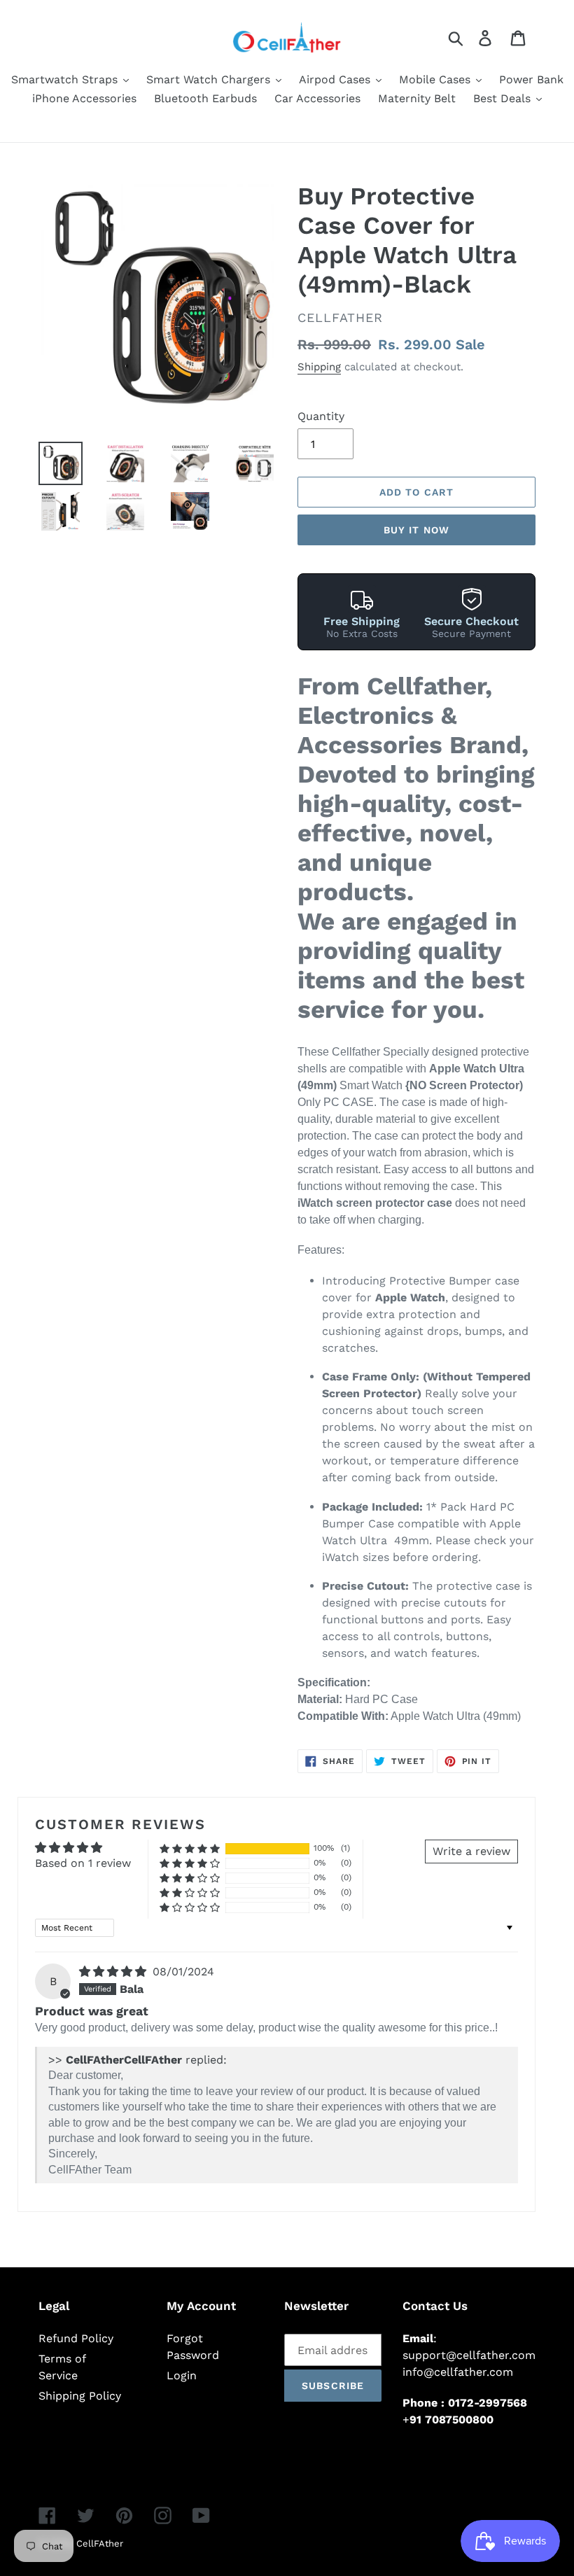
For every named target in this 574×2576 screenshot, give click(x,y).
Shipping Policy (80, 2396)
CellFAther (100, 2543)
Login (182, 2375)
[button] (190, 1848)
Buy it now (416, 530)
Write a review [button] (471, 1851)
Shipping (319, 367)
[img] (114, 1972)
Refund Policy (76, 2338)
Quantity (321, 416)
